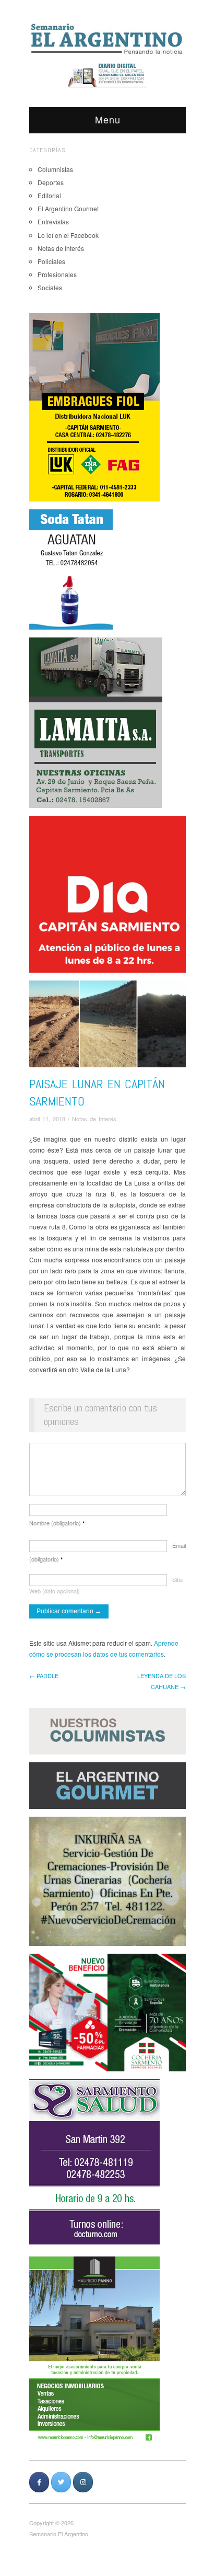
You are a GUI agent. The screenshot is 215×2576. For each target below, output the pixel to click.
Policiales (51, 261)
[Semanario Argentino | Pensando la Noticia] (107, 38)
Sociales (50, 287)
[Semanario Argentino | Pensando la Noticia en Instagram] (83, 2482)
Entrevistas (53, 221)
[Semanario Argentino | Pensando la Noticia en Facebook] (39, 2482)
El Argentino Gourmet (68, 208)
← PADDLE (44, 1675)
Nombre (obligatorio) (57, 1523)
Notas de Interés (61, 248)
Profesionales (57, 274)
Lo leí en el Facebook (68, 235)
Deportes (51, 182)
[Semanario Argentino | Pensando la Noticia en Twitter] (61, 2482)
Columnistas (55, 169)
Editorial (49, 195)
